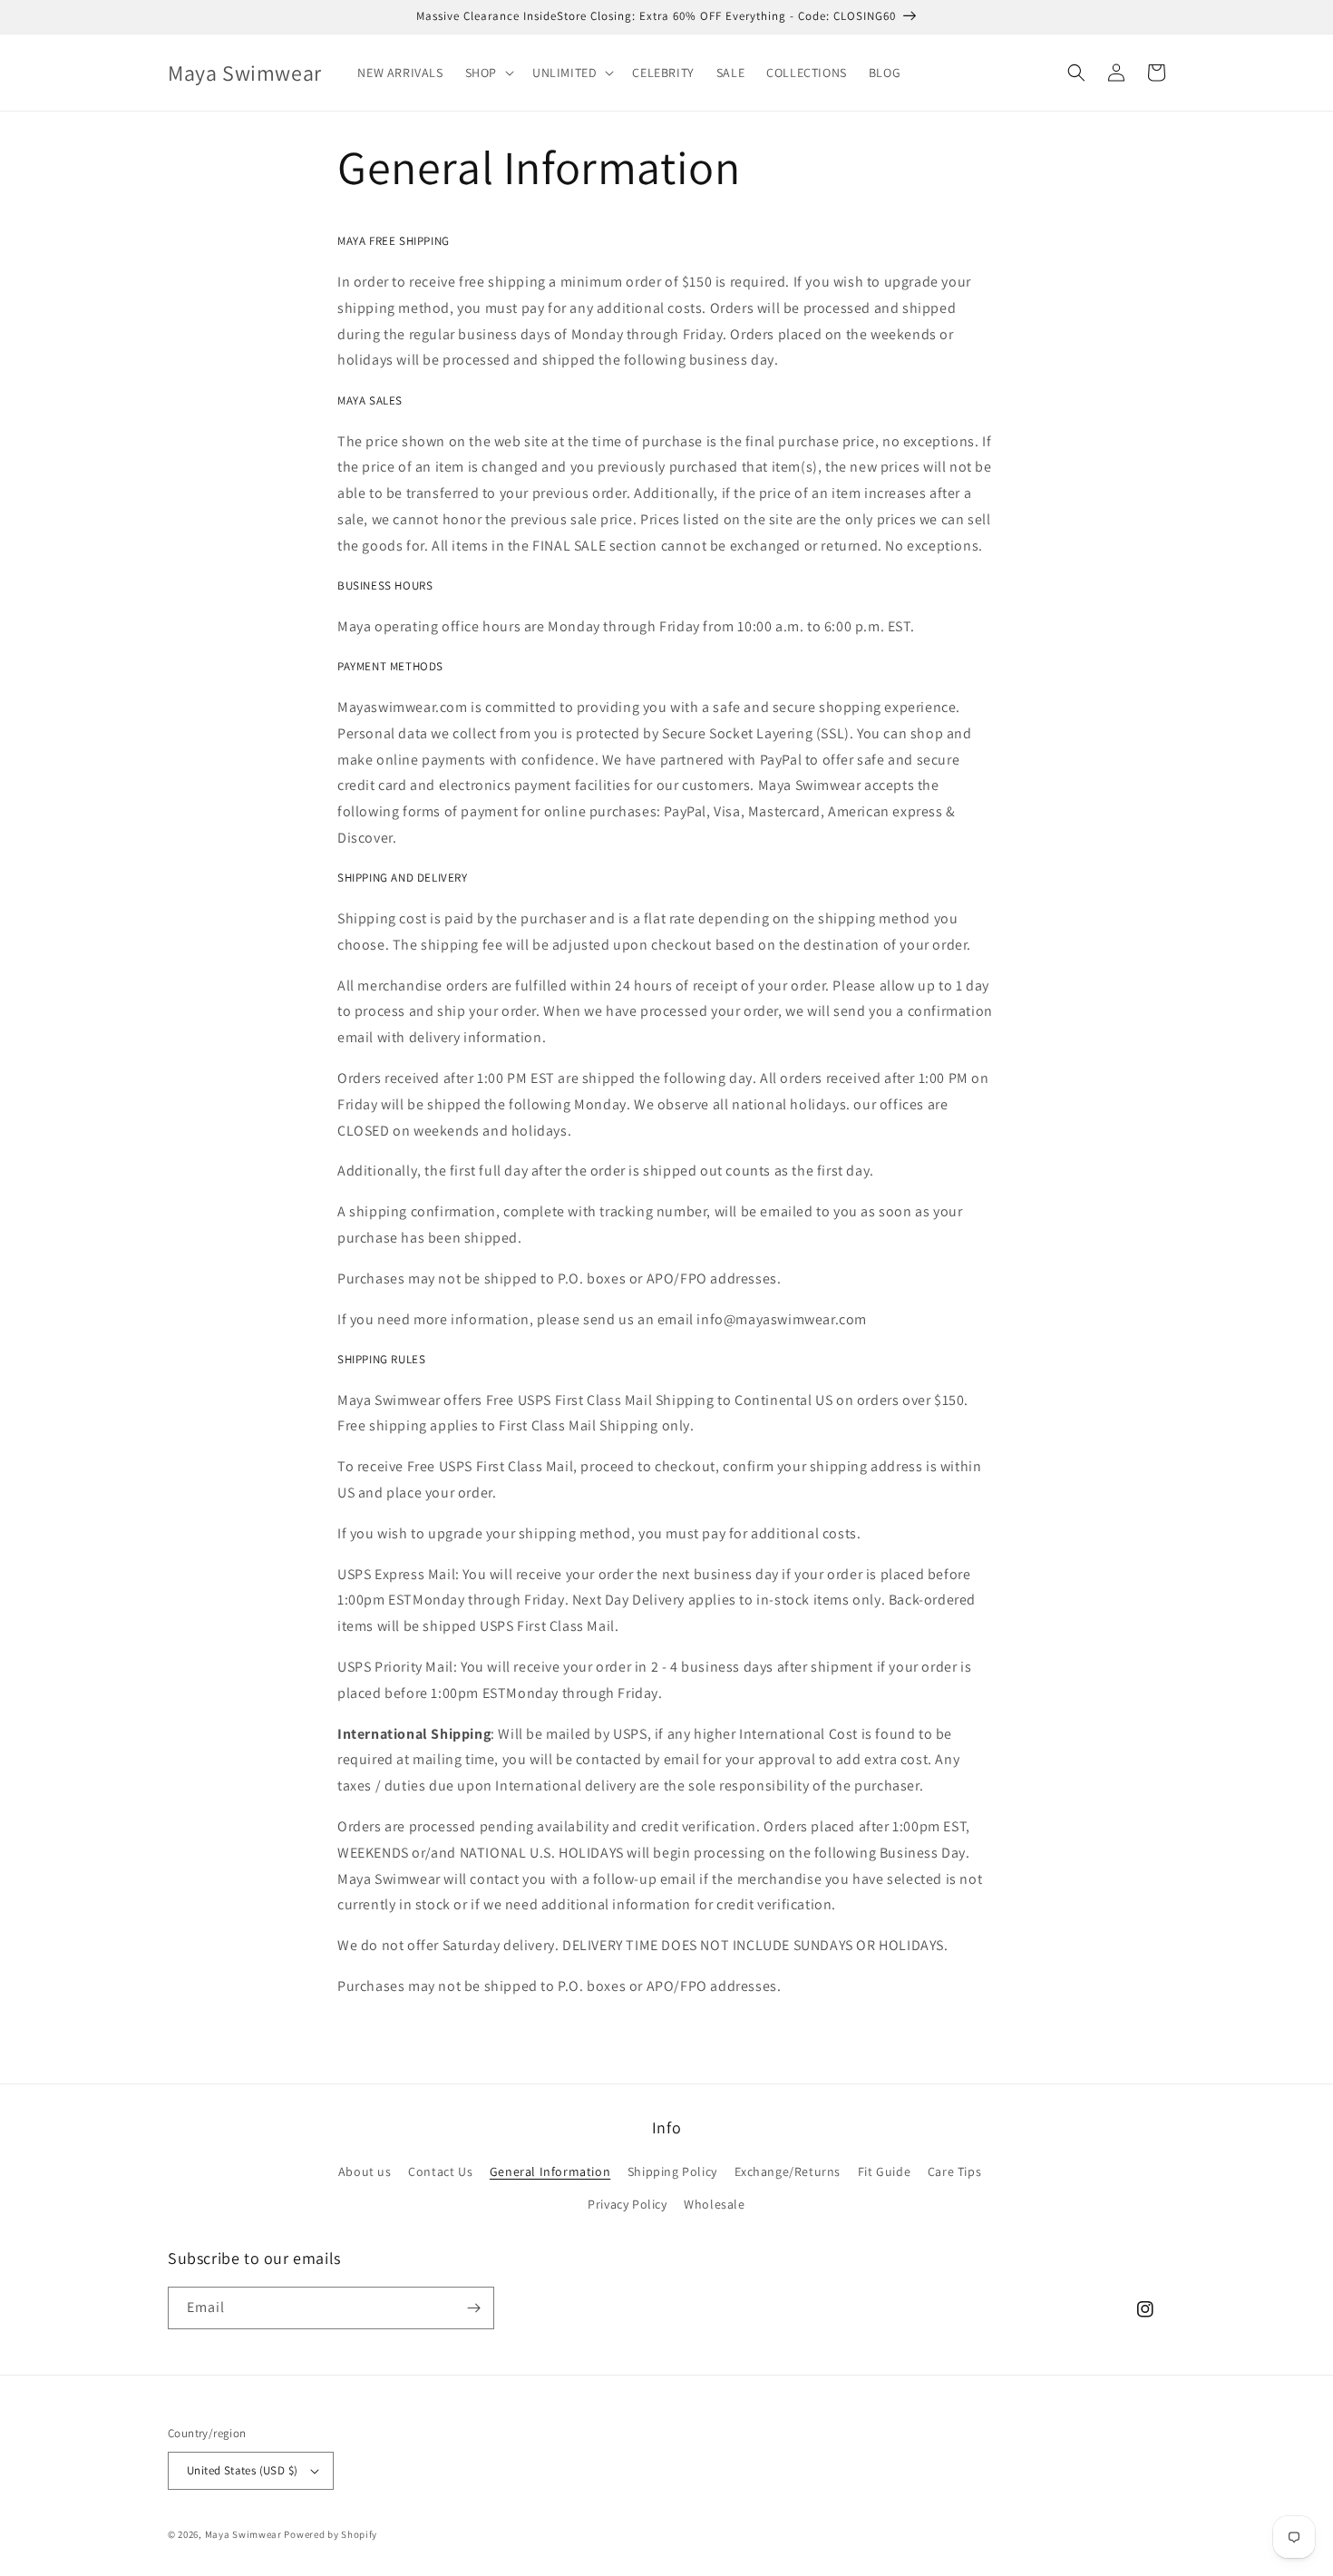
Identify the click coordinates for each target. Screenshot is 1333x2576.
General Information (550, 2171)
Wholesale (714, 2204)
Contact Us (440, 2171)
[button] (488, 73)
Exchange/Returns (788, 2171)
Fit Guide (884, 2171)
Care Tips (954, 2171)
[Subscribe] (473, 2308)
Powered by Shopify (331, 2534)
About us (365, 2171)
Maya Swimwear (243, 2534)
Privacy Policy (627, 2204)
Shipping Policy (672, 2171)
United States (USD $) (242, 2470)
